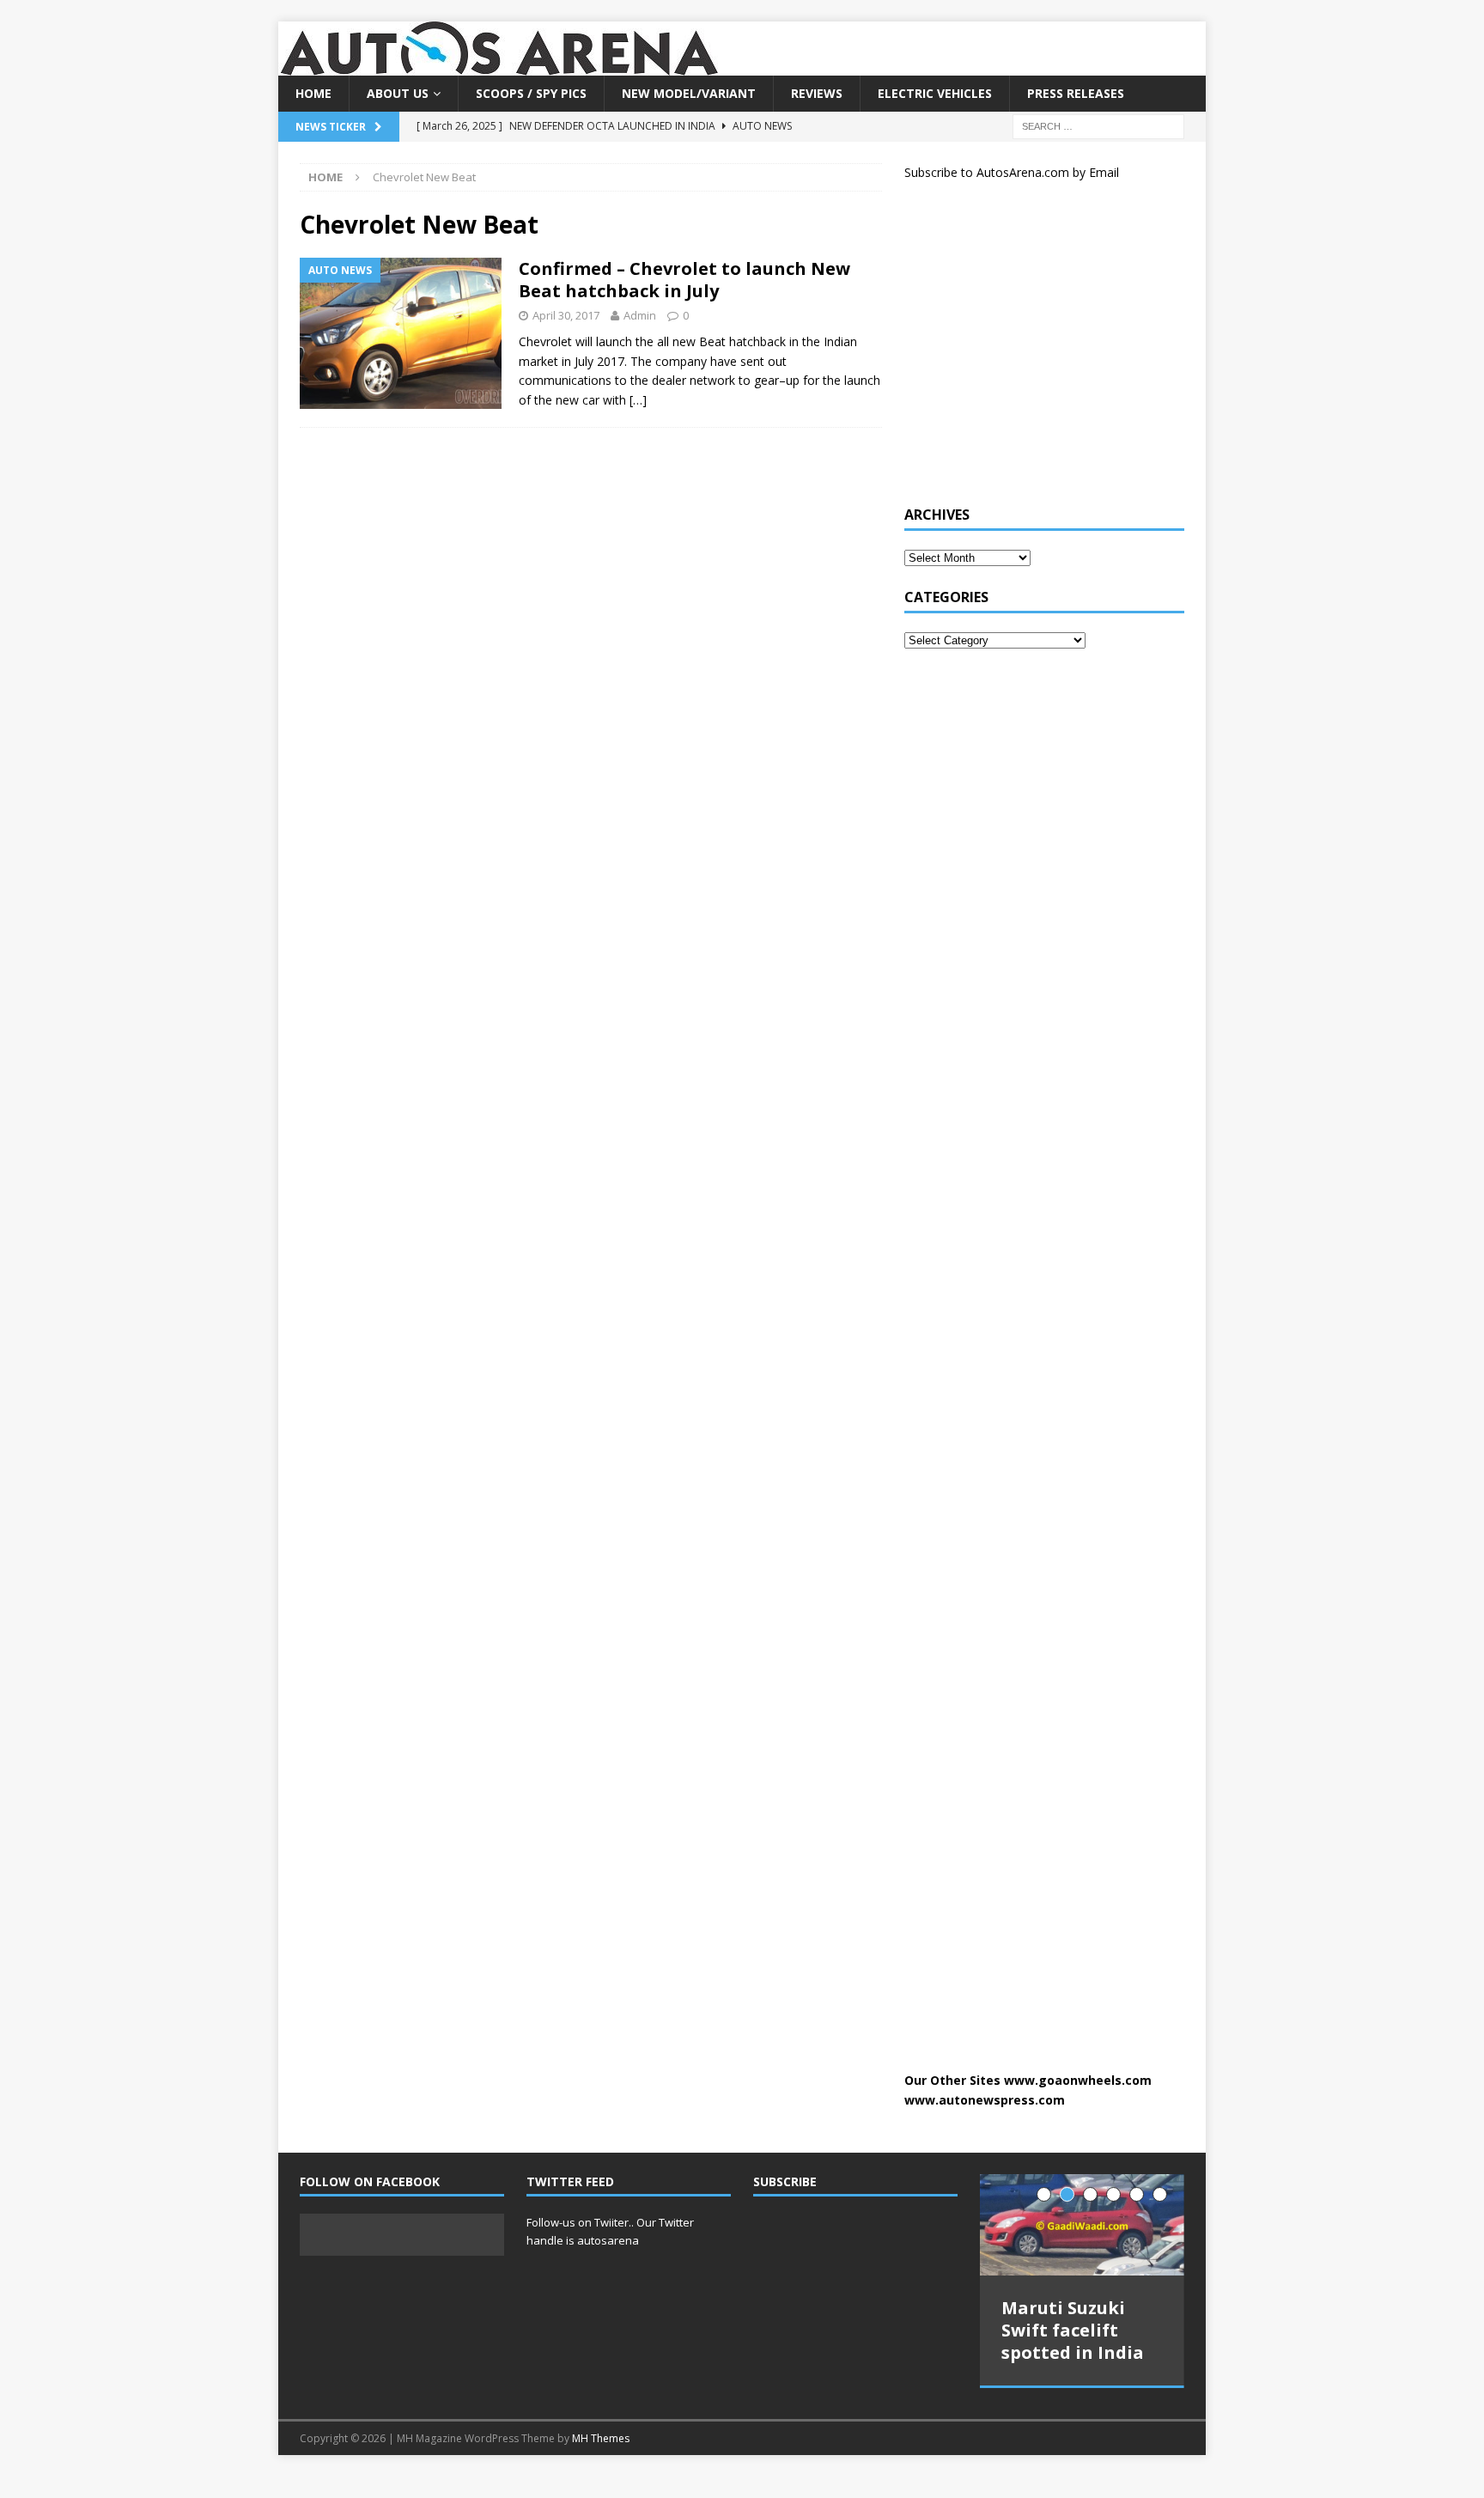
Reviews (817, 93)
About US (398, 93)
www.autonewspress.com (985, 2100)
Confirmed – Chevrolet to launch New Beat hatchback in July (684, 280)
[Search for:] (1098, 126)
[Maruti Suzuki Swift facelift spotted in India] (1082, 2225)
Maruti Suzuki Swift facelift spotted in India (1073, 2330)
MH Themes (601, 2429)
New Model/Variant (689, 93)
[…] (638, 400)
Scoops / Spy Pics (531, 93)
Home (313, 93)
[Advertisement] (1033, 350)
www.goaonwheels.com (1078, 2080)
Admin (640, 315)
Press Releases (1076, 93)
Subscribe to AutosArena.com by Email (1012, 172)
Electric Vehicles (935, 93)
